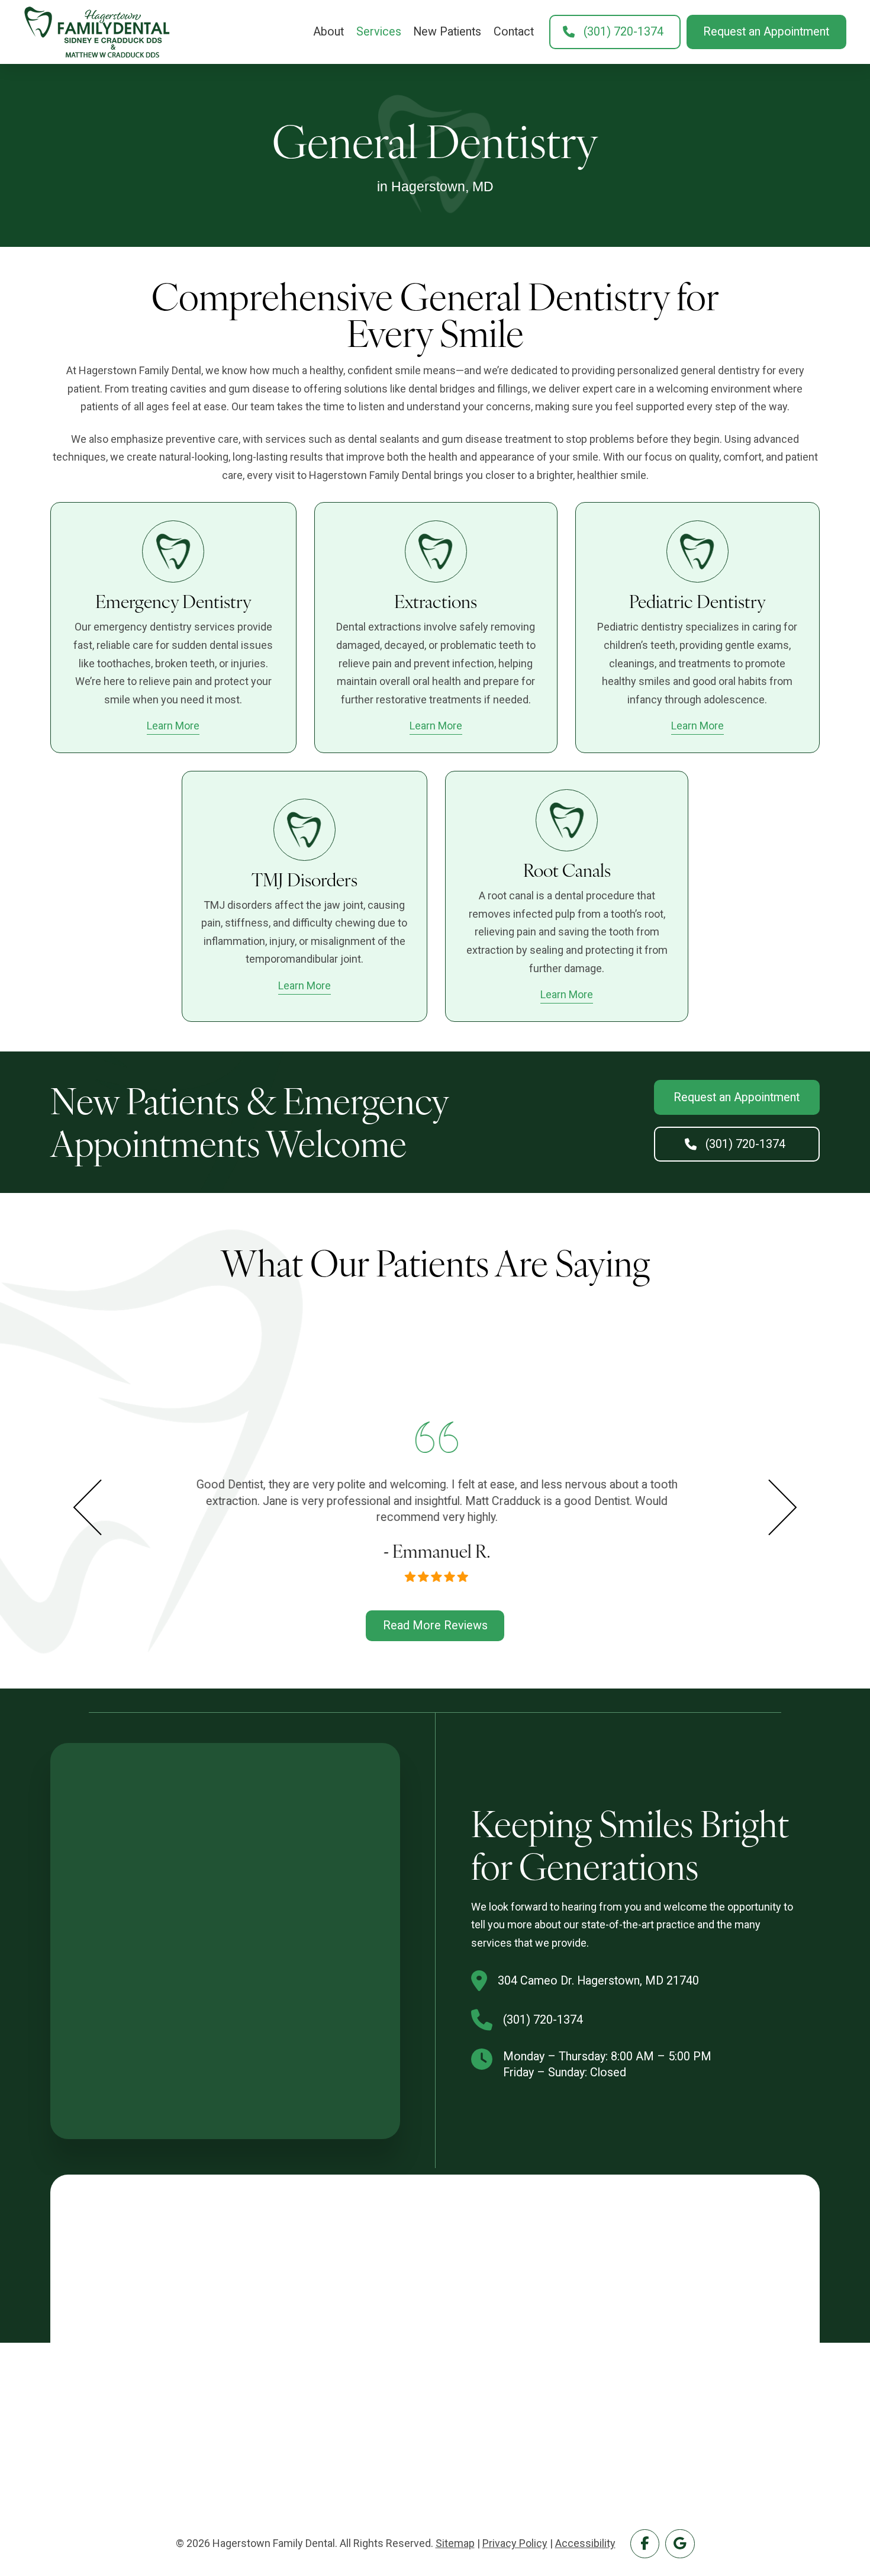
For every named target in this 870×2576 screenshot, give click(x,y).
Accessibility (585, 2543)
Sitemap (455, 2543)
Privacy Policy (515, 2543)
